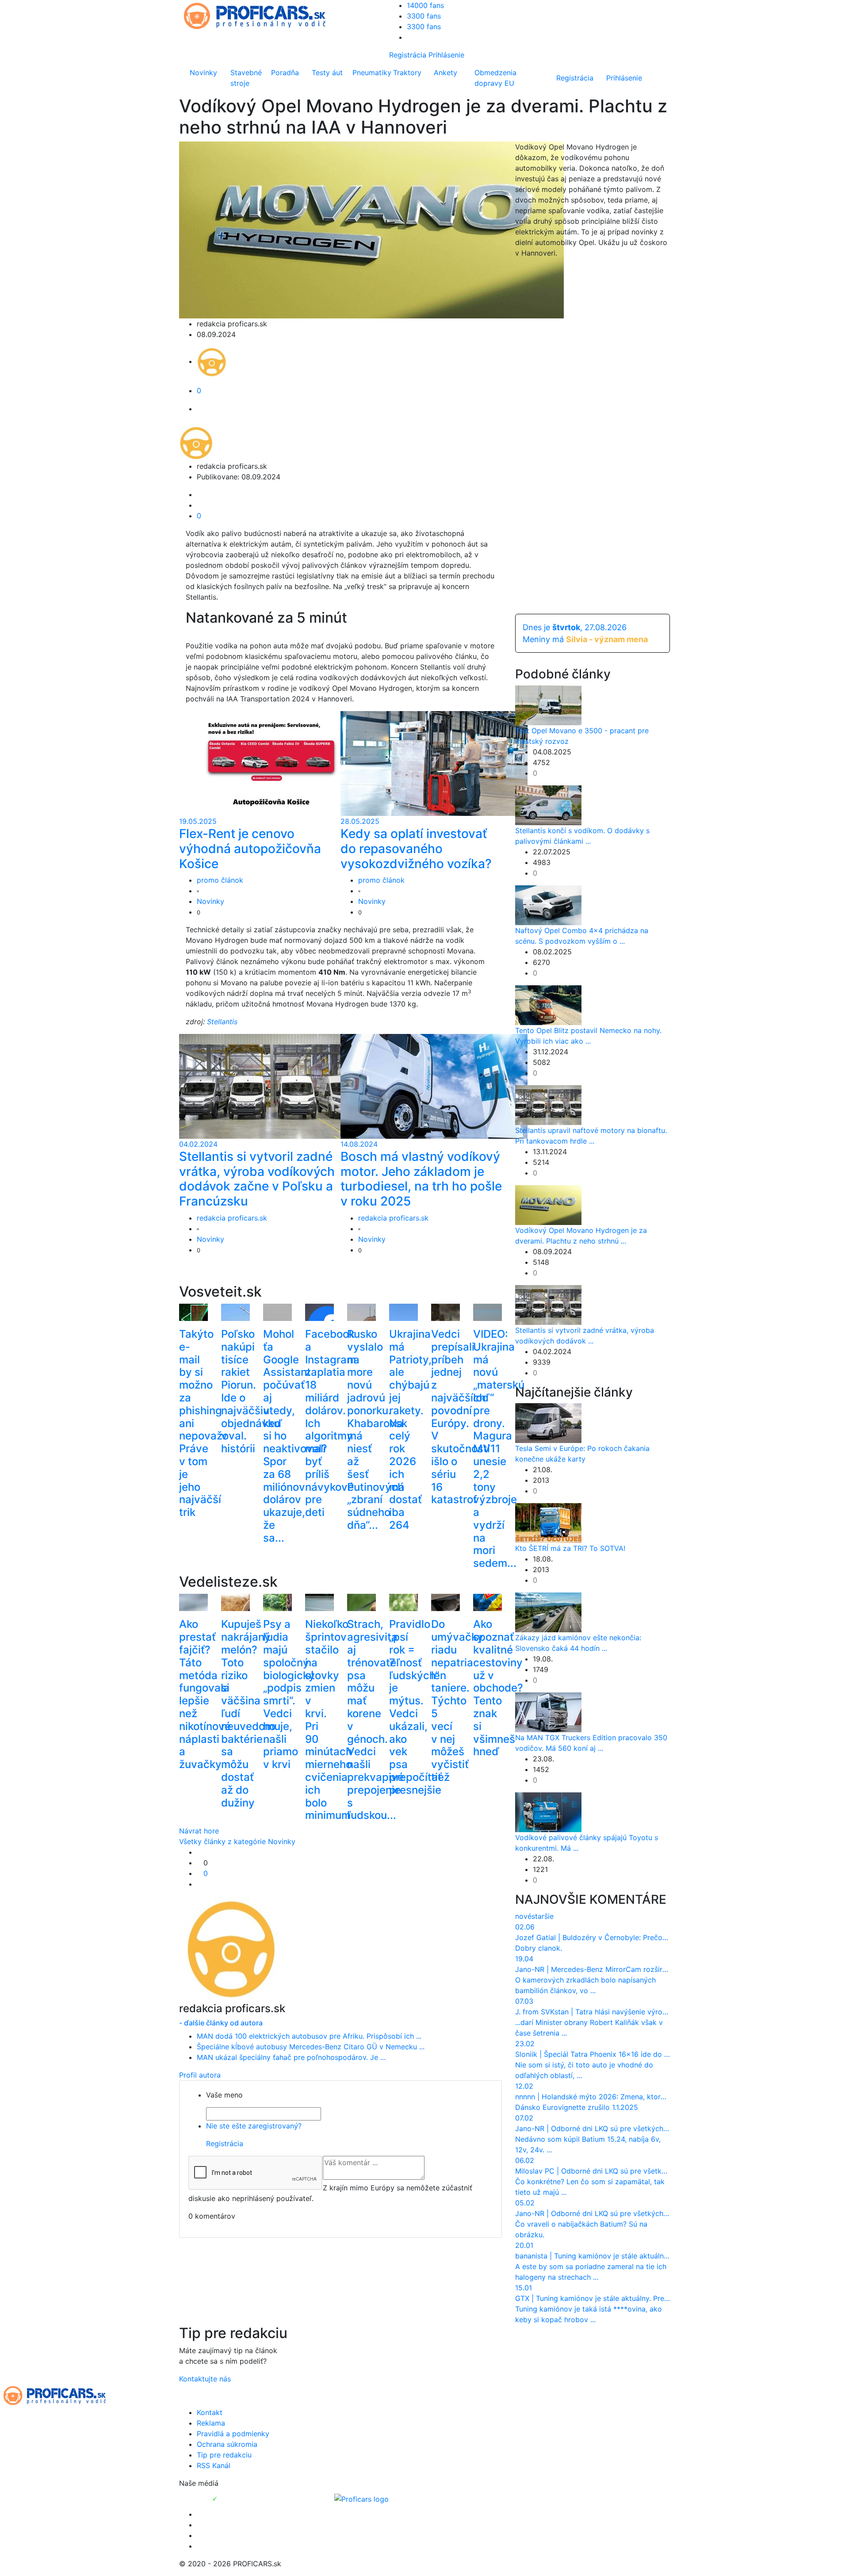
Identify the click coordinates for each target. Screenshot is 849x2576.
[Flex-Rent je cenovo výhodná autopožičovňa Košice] (273, 763)
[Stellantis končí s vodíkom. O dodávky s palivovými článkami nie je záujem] (548, 804)
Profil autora (200, 2075)
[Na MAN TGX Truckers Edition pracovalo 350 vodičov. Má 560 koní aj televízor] (548, 1712)
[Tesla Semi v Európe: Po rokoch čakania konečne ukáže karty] (548, 1423)
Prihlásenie (446, 55)
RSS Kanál (214, 2465)
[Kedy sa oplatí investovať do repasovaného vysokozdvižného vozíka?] (434, 763)
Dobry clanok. (539, 1948)
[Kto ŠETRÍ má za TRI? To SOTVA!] (548, 1523)
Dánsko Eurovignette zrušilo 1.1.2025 (577, 2107)
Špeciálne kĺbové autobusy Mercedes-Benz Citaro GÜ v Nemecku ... (311, 2047)
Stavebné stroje (246, 78)
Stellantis (222, 1022)
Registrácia (408, 55)
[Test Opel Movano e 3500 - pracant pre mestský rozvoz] (548, 704)
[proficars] (259, 15)
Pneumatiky (371, 73)
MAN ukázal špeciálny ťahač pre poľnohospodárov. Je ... (291, 2057)
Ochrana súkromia (227, 2444)
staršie (543, 1916)
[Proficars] (361, 2498)
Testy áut (327, 73)
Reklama (211, 2423)
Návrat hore (199, 1831)
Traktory (407, 73)
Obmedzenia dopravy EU (495, 78)
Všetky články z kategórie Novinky (237, 1841)
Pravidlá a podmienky (233, 2434)
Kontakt (210, 2412)
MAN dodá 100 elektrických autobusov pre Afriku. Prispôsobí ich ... (309, 2036)
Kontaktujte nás (205, 2379)
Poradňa (285, 73)
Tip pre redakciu (224, 2455)
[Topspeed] (235, 2498)
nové (523, 1916)
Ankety (446, 73)
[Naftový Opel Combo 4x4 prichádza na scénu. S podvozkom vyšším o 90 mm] (548, 904)
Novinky (203, 73)
